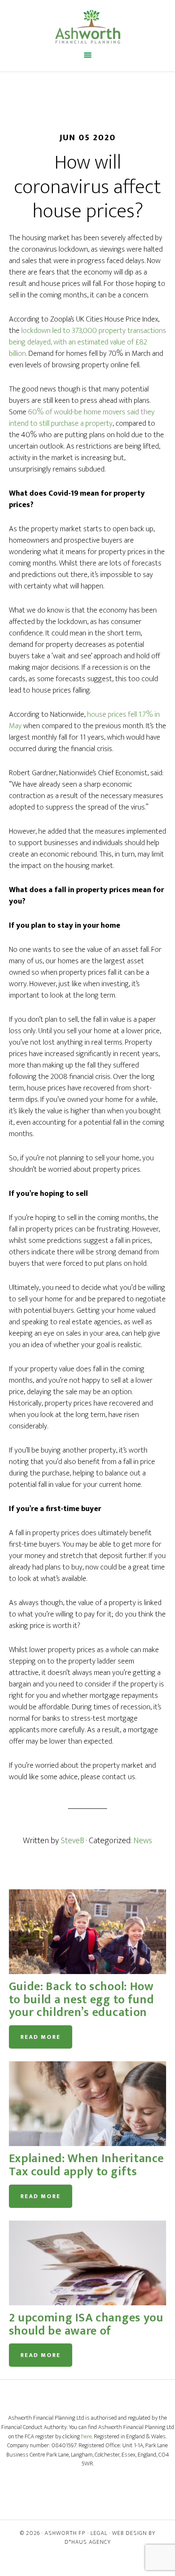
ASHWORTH (88, 27)
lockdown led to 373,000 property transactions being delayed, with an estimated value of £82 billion (87, 342)
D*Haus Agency (88, 2542)
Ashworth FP (65, 2533)
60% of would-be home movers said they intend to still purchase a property (82, 418)
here (86, 2437)
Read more (41, 2037)
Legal (99, 2533)
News (143, 1841)
